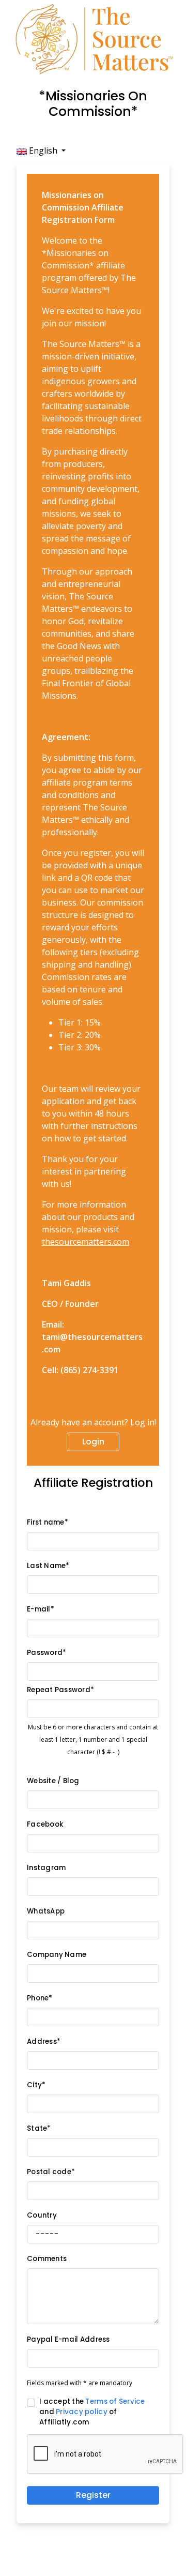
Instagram (46, 1868)
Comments (47, 2259)
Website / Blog (53, 1781)
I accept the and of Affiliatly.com (92, 2412)
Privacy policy (82, 2412)
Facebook (45, 1824)
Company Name (57, 1955)
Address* (44, 2042)
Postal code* (51, 2172)
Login (93, 1442)
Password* (47, 1653)
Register (93, 2495)
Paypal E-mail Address (68, 2339)
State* (39, 2128)
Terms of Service (115, 2401)
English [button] (43, 150)
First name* (48, 1522)
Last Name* (48, 1566)
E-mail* (41, 1609)
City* (36, 2085)
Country (42, 2215)
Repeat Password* (60, 1690)
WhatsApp (46, 1911)
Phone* (40, 1998)
